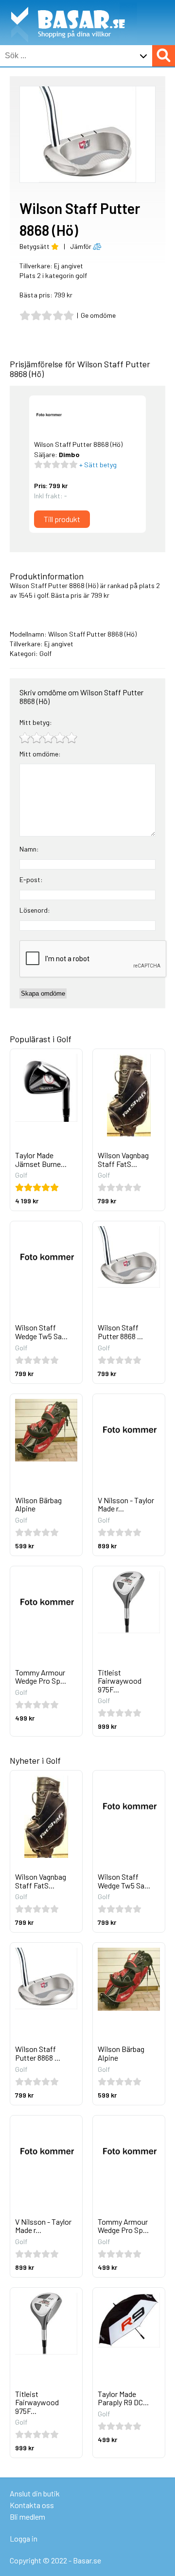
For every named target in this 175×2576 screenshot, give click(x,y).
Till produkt (62, 519)
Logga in (24, 2538)
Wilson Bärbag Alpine (38, 1504)
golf (43, 595)
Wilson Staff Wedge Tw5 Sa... (41, 1332)
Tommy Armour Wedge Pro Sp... (41, 1677)
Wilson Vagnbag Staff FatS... (123, 1159)
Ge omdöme (98, 315)
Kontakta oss (32, 2505)
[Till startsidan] (69, 5)
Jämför (81, 246)
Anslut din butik (35, 2493)
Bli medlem (27, 2517)
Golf (45, 653)
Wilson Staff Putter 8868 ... (120, 1332)
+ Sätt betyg (97, 465)
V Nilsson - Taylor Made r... (126, 1504)
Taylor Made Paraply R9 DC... (123, 2398)
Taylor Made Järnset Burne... (41, 1159)
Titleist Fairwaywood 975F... (120, 1681)
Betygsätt (35, 246)
